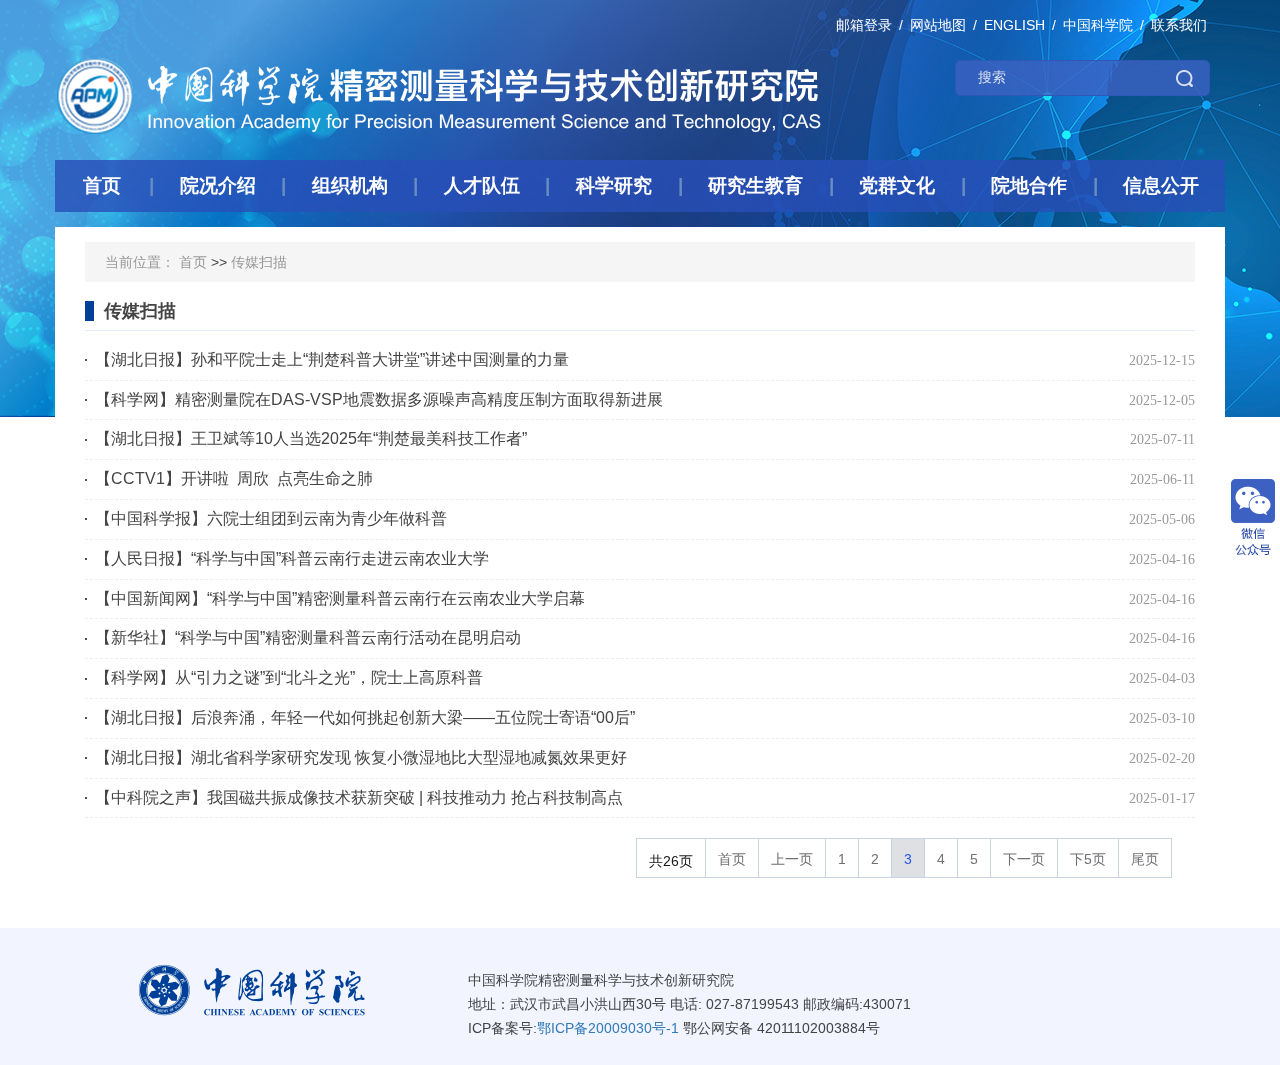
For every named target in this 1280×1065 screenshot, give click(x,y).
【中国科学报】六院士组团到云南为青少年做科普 (271, 518)
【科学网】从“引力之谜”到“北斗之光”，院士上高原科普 (289, 677)
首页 (193, 262)
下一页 (1024, 859)
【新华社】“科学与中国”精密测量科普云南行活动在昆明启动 (308, 637)
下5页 (1088, 859)
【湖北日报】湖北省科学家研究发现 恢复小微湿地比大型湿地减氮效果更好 (361, 757)
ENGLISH (1014, 25)
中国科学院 (1098, 25)
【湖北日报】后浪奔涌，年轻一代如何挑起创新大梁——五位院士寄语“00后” (365, 717)
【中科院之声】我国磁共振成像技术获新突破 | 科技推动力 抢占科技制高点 (359, 797)
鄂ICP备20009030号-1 (608, 1028)
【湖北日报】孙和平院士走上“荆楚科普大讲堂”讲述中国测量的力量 (340, 359)
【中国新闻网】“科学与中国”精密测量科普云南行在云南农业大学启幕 (340, 598)
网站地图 (938, 25)
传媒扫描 (259, 262)
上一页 (792, 859)
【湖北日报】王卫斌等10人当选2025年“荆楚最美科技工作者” (311, 438)
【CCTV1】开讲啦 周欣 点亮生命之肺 (234, 478)
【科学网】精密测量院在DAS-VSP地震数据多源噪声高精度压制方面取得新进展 (379, 399)
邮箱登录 (864, 25)
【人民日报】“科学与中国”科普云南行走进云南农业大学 (292, 558)
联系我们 (1179, 25)
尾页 (1145, 859)
